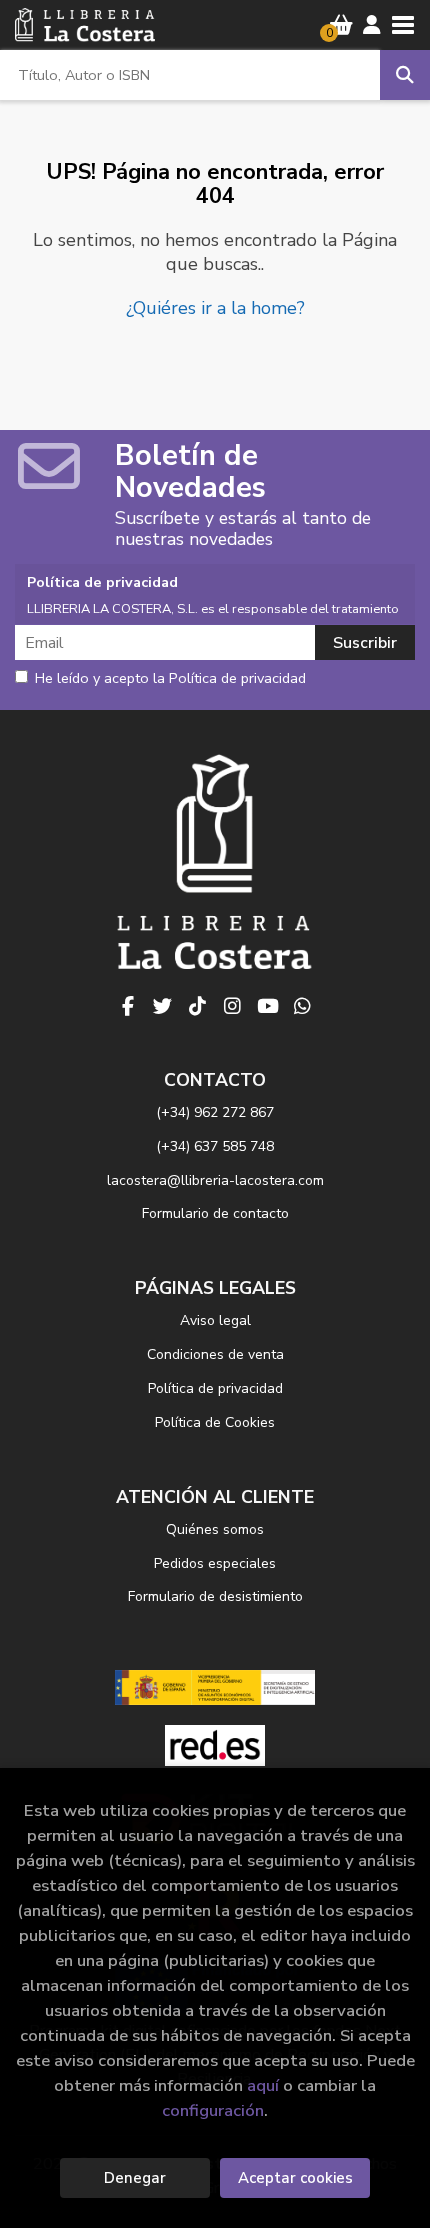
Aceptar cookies (295, 2178)
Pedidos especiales (215, 1563)
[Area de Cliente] (372, 25)
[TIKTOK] (198, 1006)
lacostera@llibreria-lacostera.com (215, 1180)
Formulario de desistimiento (215, 1596)
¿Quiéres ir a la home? (215, 308)
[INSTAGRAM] (233, 1006)
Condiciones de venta (215, 1354)
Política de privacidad (215, 1388)
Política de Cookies (215, 1422)
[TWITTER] (163, 1006)
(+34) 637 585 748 (215, 1146)
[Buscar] (405, 75)
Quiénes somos (215, 1529)
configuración (213, 2110)
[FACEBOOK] (128, 1006)
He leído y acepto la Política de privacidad (170, 679)
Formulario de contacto (215, 1213)
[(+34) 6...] (303, 1006)
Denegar (135, 2178)
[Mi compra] (341, 25)
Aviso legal (215, 1320)
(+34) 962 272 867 (215, 1112)
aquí (263, 2085)
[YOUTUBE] (268, 1006)
